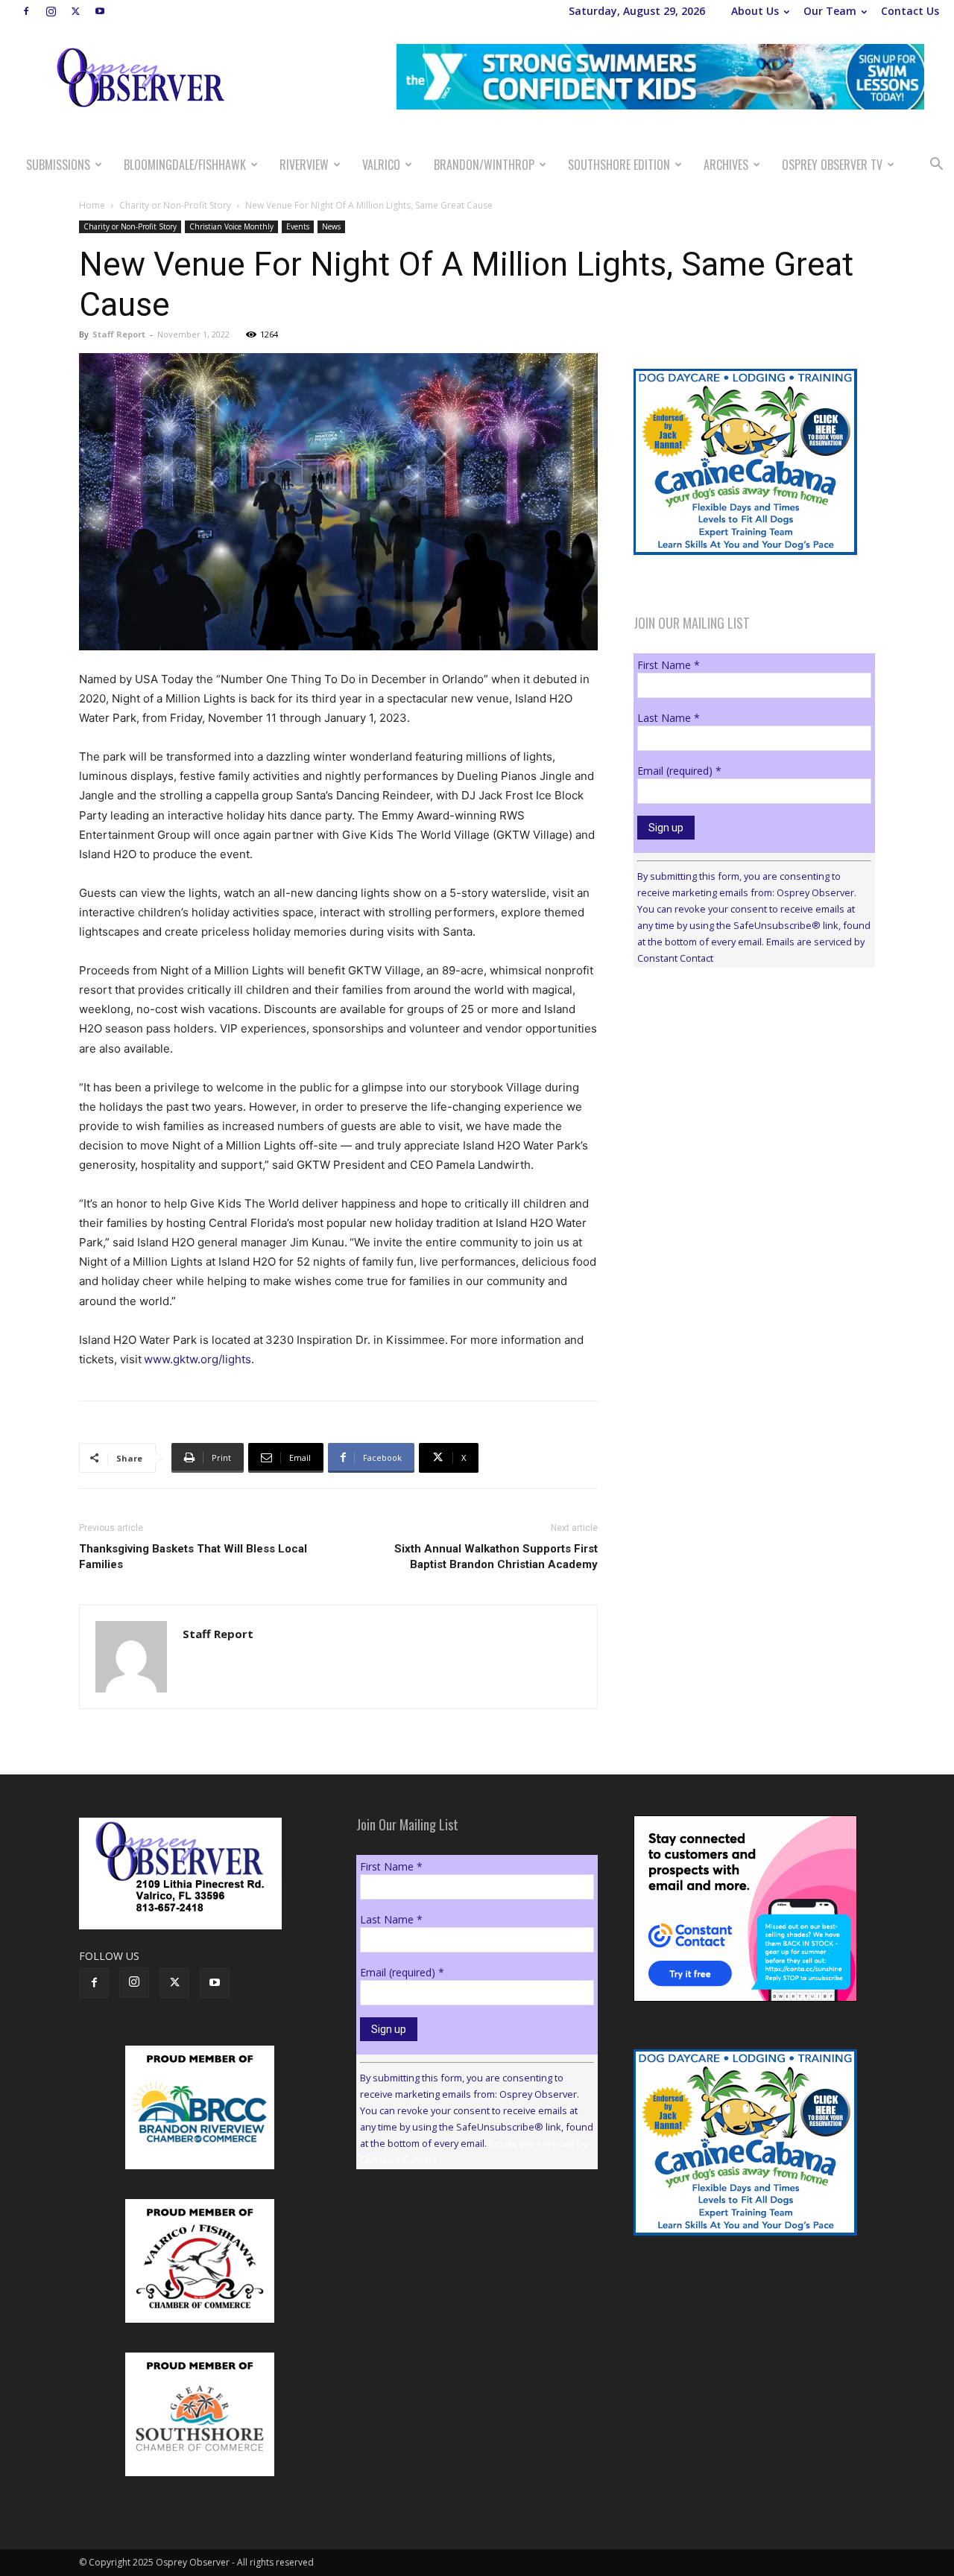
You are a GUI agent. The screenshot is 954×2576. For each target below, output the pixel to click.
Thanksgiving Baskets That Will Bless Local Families (193, 1557)
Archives (726, 165)
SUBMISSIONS (58, 165)
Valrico (381, 165)
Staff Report (119, 334)
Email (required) (679, 771)
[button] (936, 166)
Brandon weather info (745, 1116)
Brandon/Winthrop (484, 165)
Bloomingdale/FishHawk (185, 165)
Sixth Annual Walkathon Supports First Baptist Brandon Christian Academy (496, 1557)
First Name (669, 665)
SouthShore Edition (619, 165)
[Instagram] (51, 11)
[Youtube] (100, 11)
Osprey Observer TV (832, 165)
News (331, 226)
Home (92, 205)
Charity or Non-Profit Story (175, 205)
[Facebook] (26, 11)
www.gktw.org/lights (198, 1359)
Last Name (669, 718)
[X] (75, 11)
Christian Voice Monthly (231, 226)
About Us (755, 11)
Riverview (304, 165)
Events (298, 226)
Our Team (830, 11)
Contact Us (910, 11)
